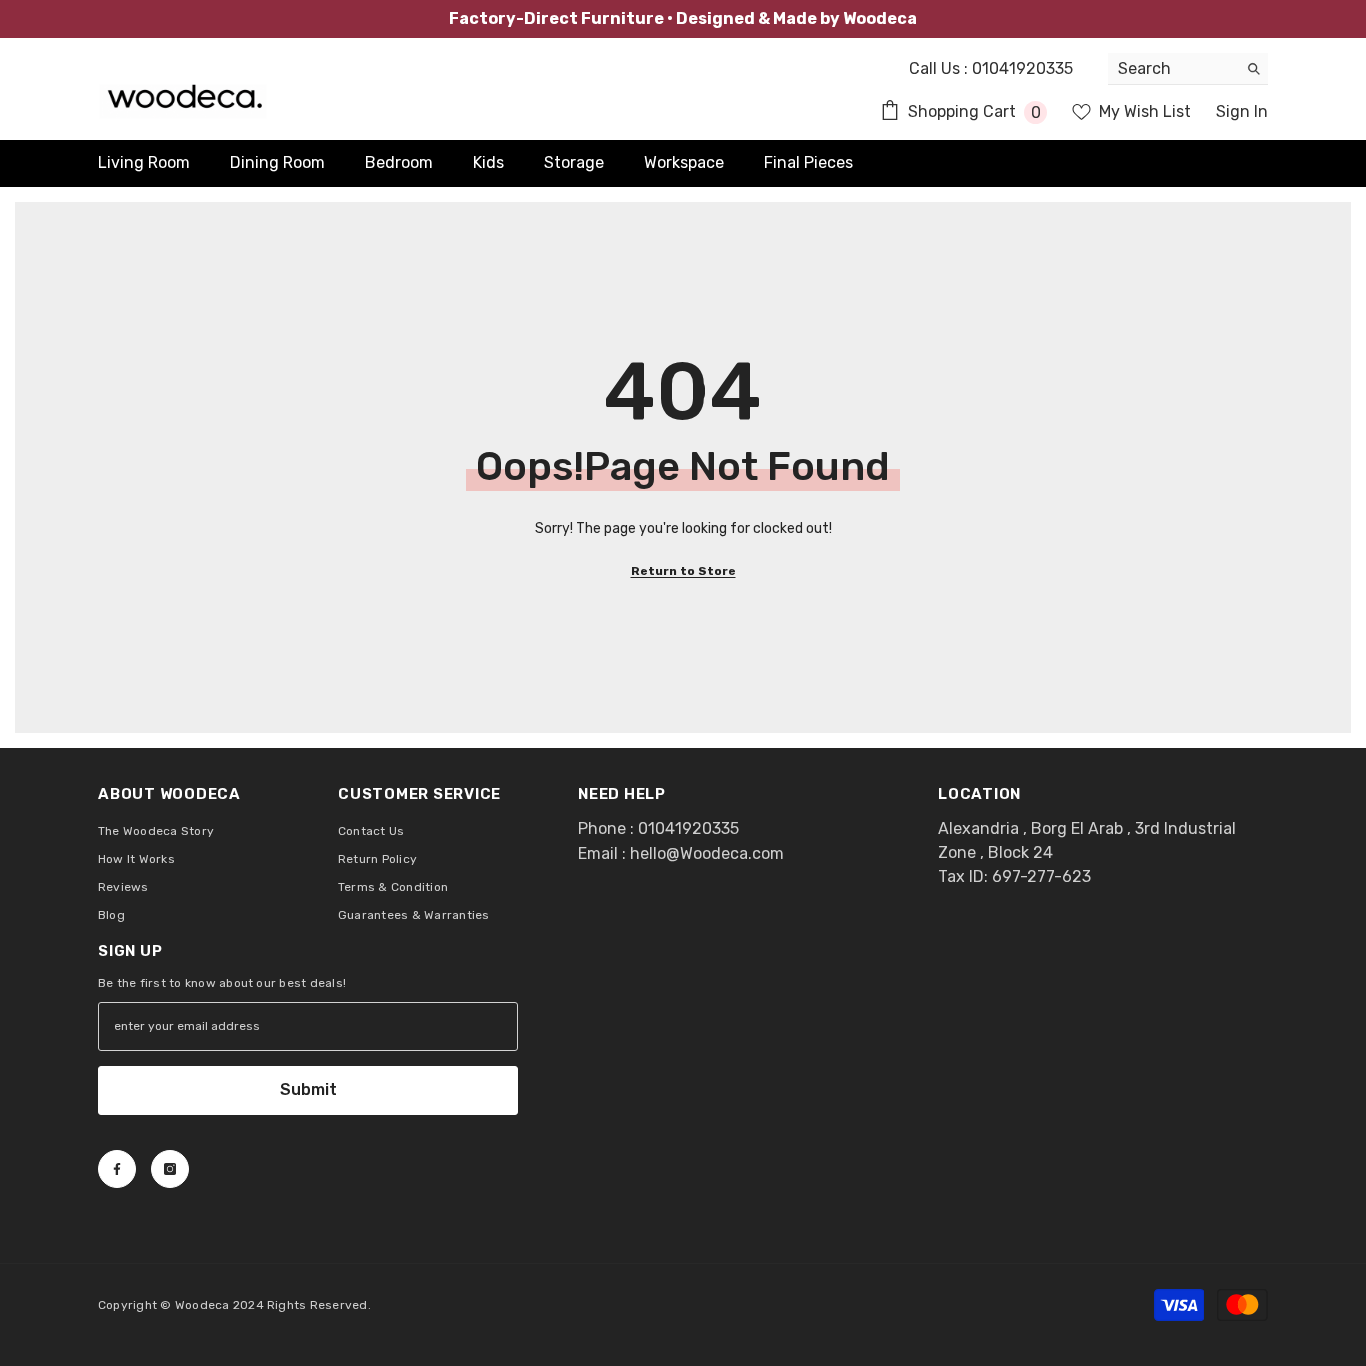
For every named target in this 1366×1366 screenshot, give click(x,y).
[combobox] (1172, 68)
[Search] (1188, 69)
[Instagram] (170, 1169)
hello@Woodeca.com (707, 853)
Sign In (1242, 111)
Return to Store (683, 571)
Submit (308, 1089)
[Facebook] (117, 1169)
